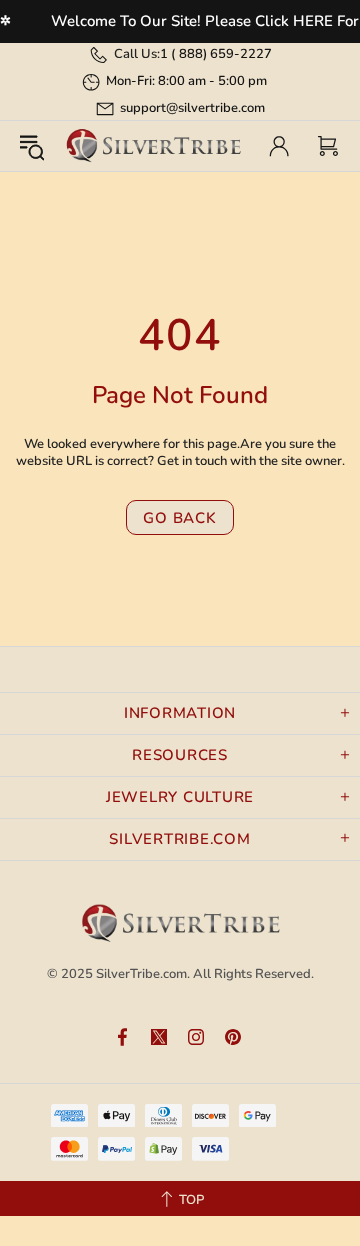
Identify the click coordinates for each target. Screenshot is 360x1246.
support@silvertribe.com (192, 108)
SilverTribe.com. (143, 974)
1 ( (216, 54)
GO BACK (179, 518)
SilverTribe (153, 145)
